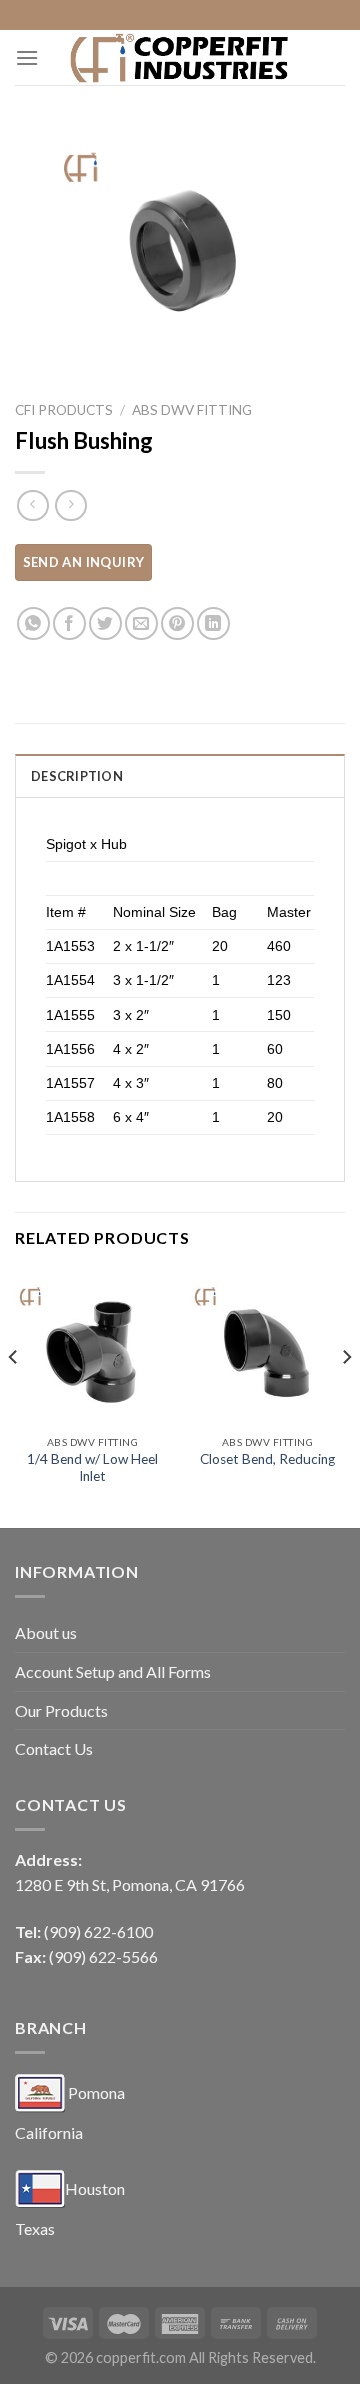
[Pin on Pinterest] (177, 623)
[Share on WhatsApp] (33, 623)
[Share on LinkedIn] (213, 623)
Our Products (61, 1710)
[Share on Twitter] (105, 623)
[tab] (180, 775)
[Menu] (27, 57)
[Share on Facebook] (69, 623)
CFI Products (64, 410)
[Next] (346, 1397)
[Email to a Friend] (141, 623)
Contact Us (54, 1748)
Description (77, 776)
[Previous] (14, 1397)
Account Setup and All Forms (113, 1671)
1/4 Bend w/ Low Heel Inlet (92, 1468)
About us (46, 1632)
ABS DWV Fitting (192, 410)
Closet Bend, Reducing (267, 1459)
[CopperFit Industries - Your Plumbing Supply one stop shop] (180, 57)
